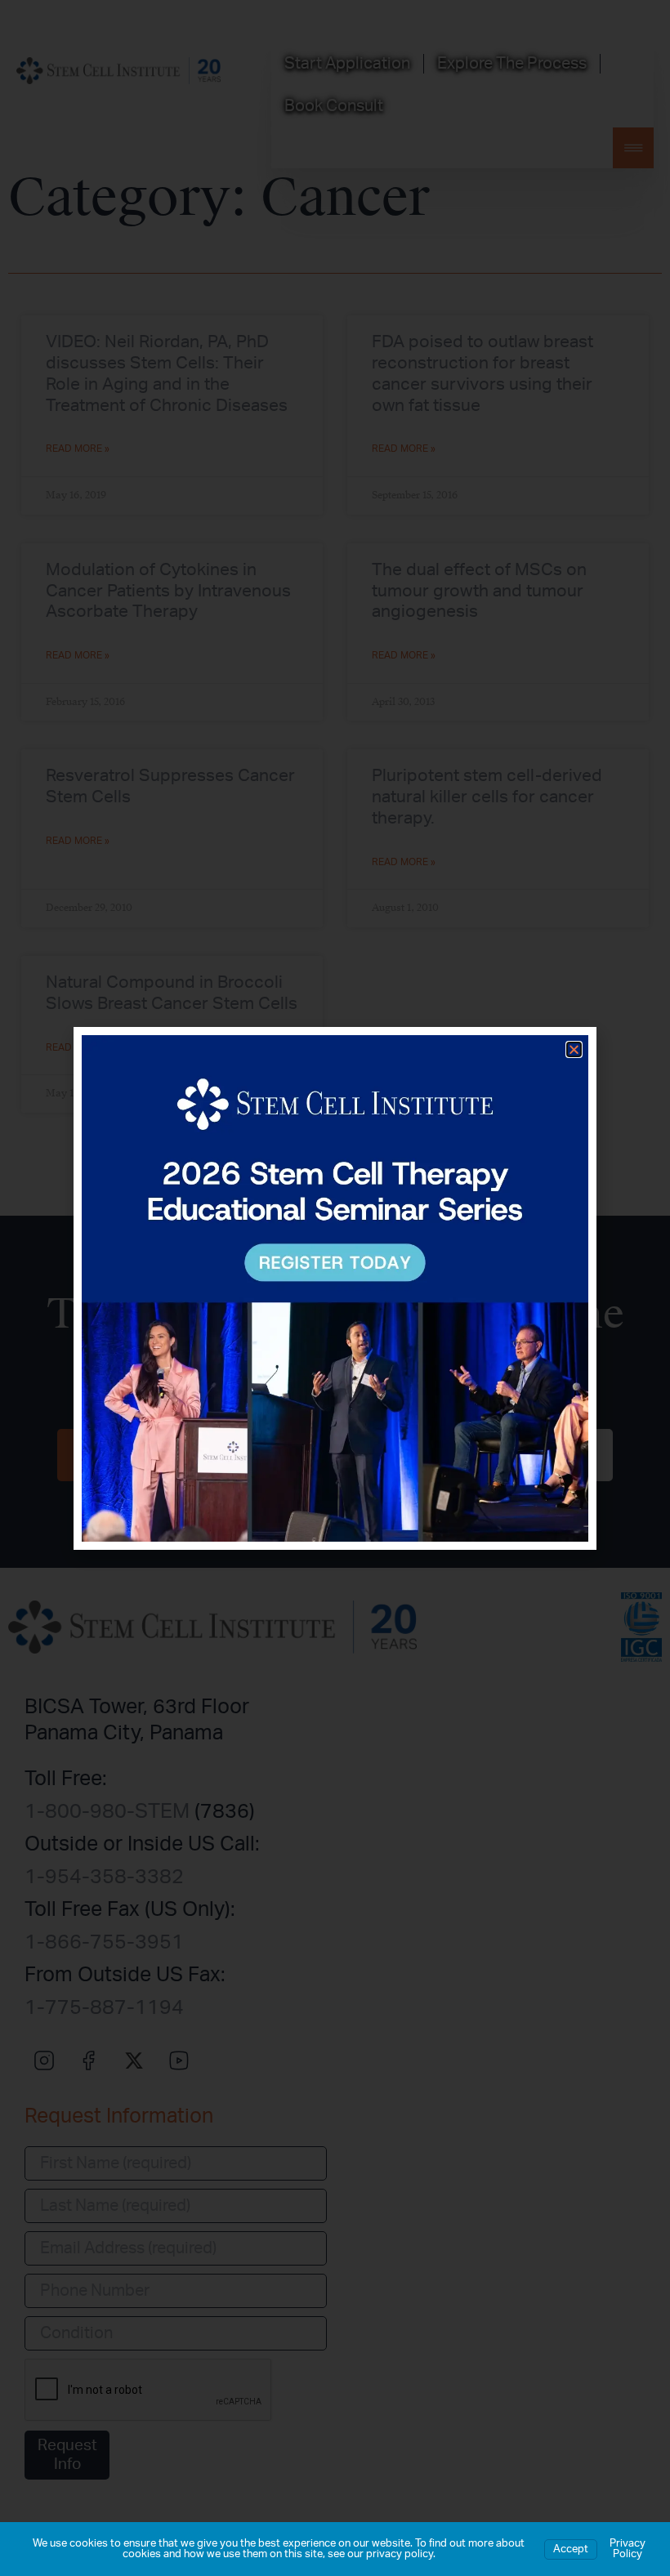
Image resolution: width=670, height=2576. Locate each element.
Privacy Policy (628, 2549)
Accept (571, 2549)
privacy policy (400, 2554)
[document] (335, 1288)
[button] (574, 1049)
